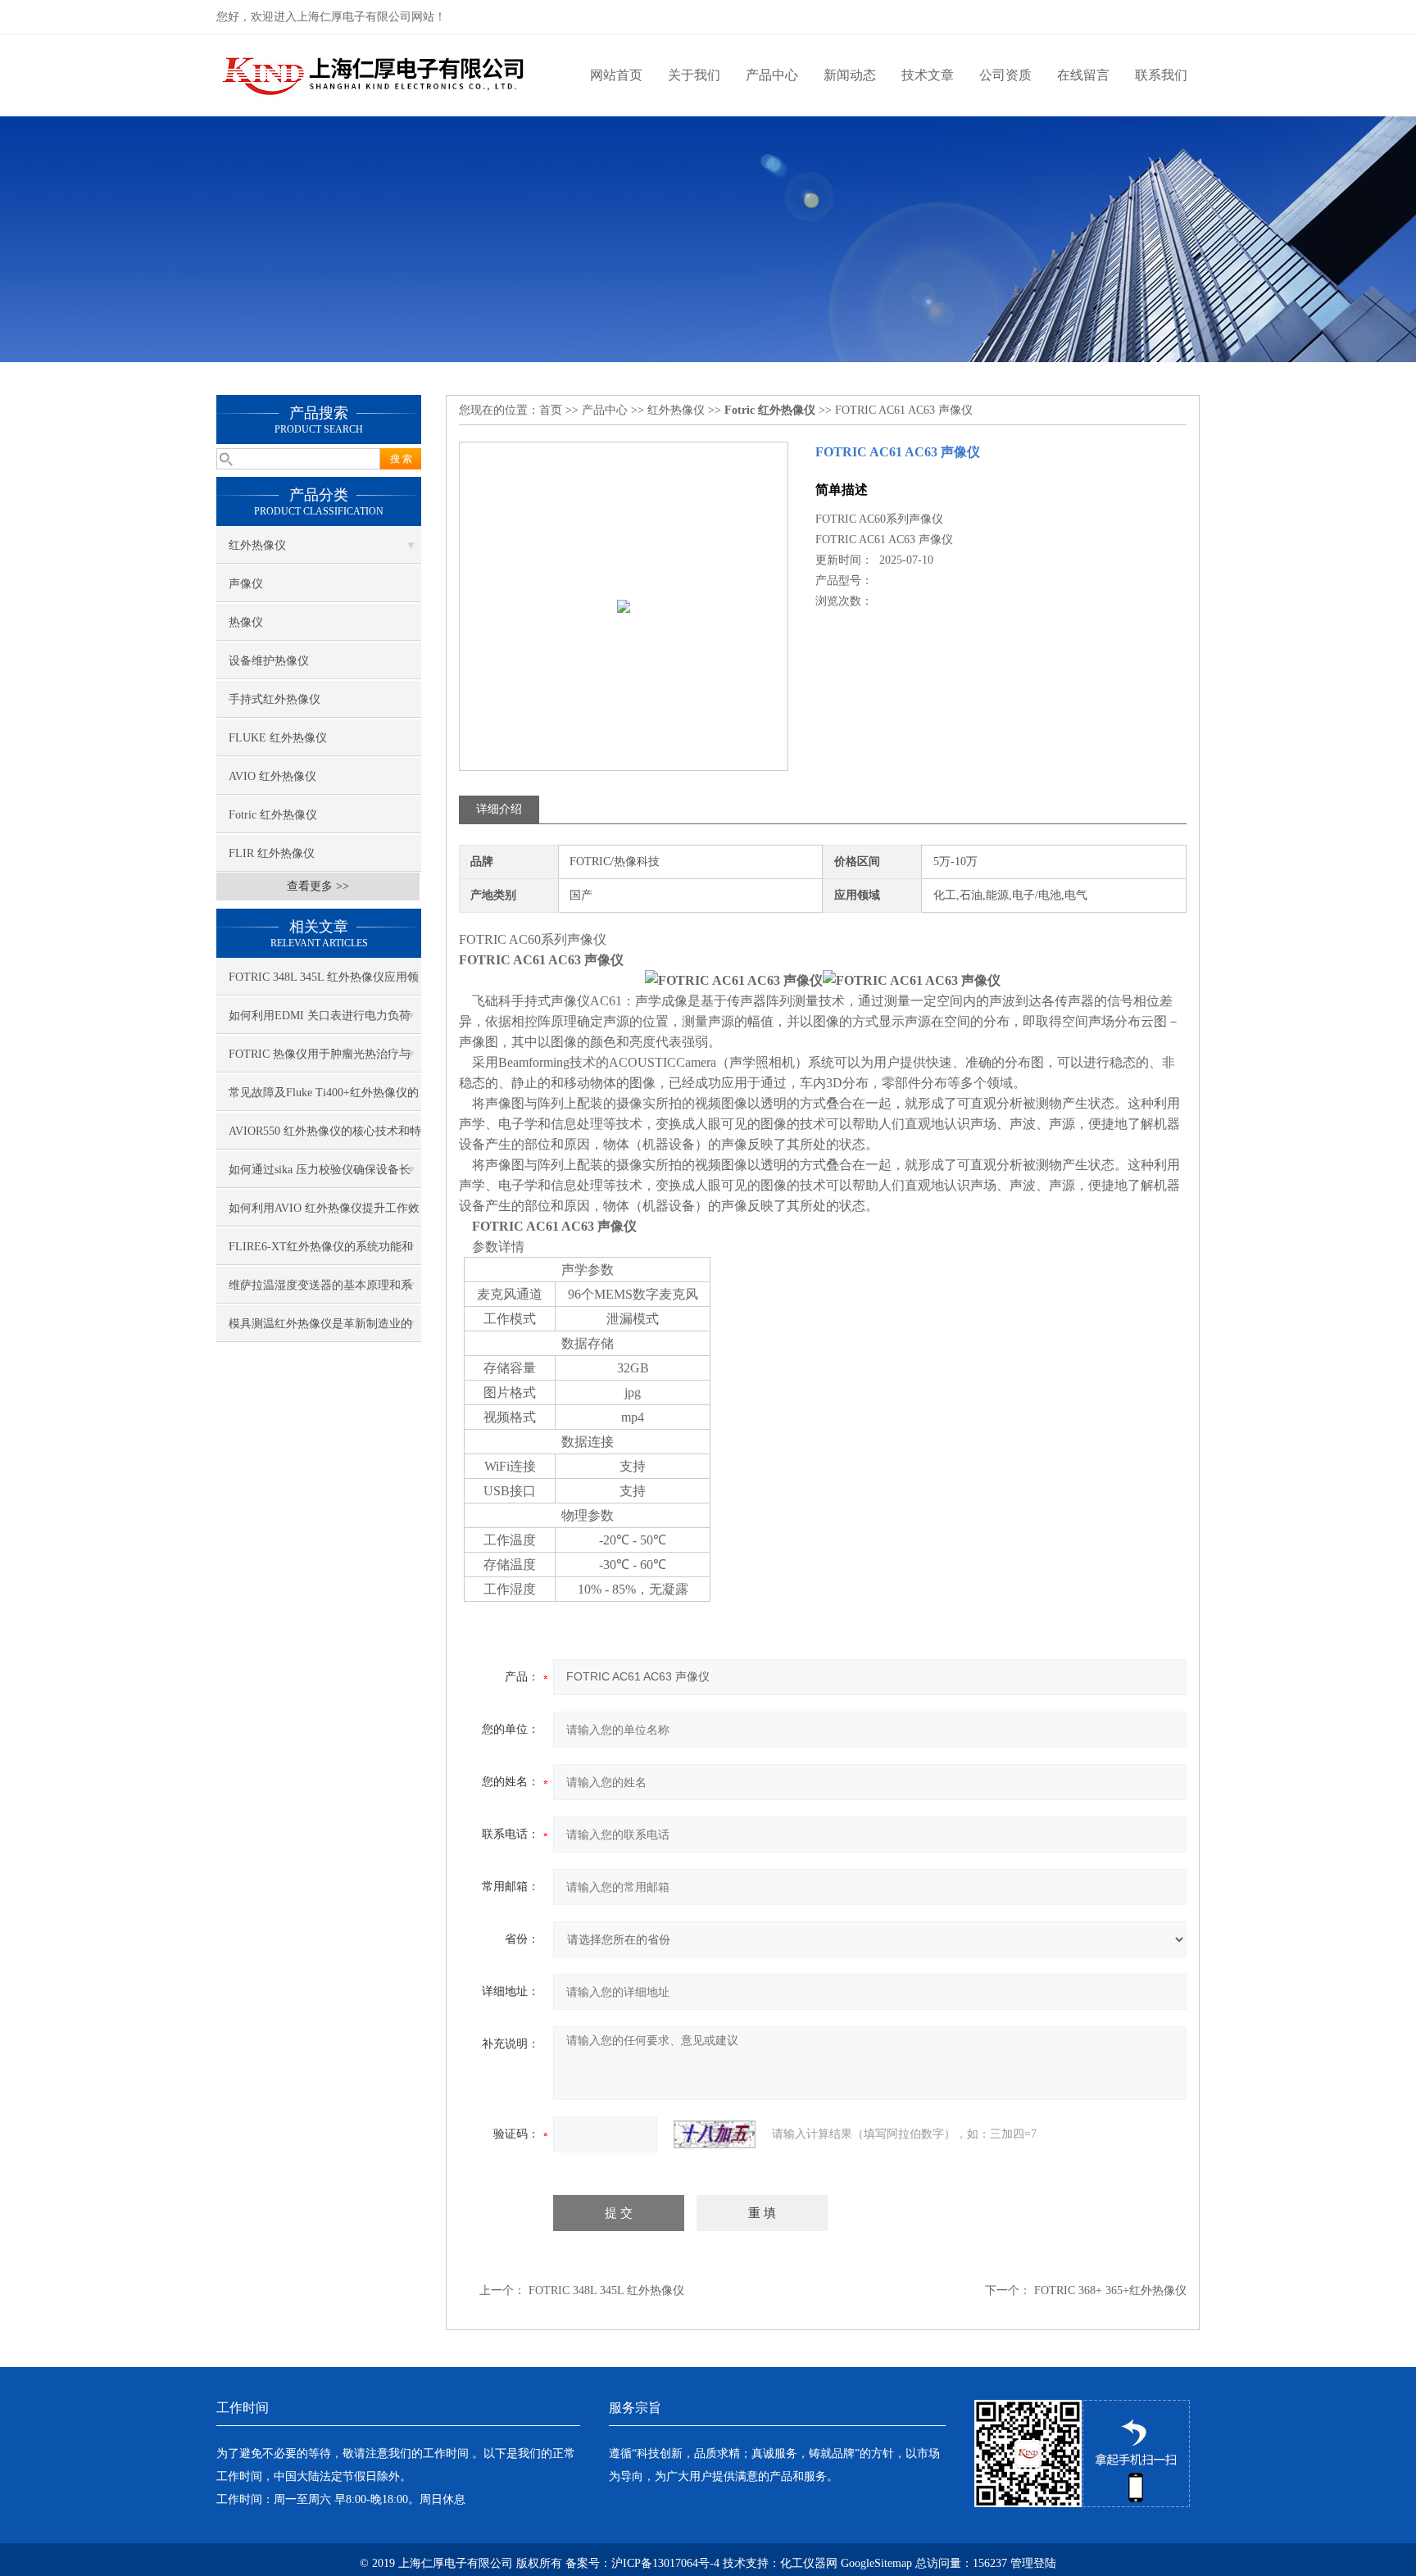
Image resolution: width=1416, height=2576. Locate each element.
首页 (551, 410)
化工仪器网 (809, 2563)
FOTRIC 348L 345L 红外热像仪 (606, 2290)
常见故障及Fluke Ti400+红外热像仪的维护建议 (324, 1099)
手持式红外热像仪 (275, 699)
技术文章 (928, 75)
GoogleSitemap (876, 2563)
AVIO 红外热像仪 (272, 776)
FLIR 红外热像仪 (272, 853)
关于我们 (694, 75)
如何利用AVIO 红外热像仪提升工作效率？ (324, 1214)
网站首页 (616, 75)
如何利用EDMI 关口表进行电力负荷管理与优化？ (320, 1022)
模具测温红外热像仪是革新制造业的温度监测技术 (320, 1330)
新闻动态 (850, 75)
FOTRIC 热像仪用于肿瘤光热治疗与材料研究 (320, 1060)
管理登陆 (1033, 2563)
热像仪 (246, 622)
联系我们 (1161, 75)
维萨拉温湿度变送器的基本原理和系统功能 (320, 1291)
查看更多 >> (318, 886)
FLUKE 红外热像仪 (278, 738)
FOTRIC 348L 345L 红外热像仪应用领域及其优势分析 (324, 983)
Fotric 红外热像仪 (273, 815)
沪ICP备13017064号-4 (665, 2563)
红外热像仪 (257, 545)
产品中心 (772, 75)
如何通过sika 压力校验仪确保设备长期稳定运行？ (320, 1176)
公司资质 (1005, 75)
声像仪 (246, 584)
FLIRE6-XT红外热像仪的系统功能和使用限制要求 (321, 1253)
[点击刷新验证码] (715, 2134)
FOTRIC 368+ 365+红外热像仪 (1110, 2290)
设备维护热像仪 (269, 661)
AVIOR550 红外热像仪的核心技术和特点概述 (325, 1137)
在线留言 (1083, 75)
